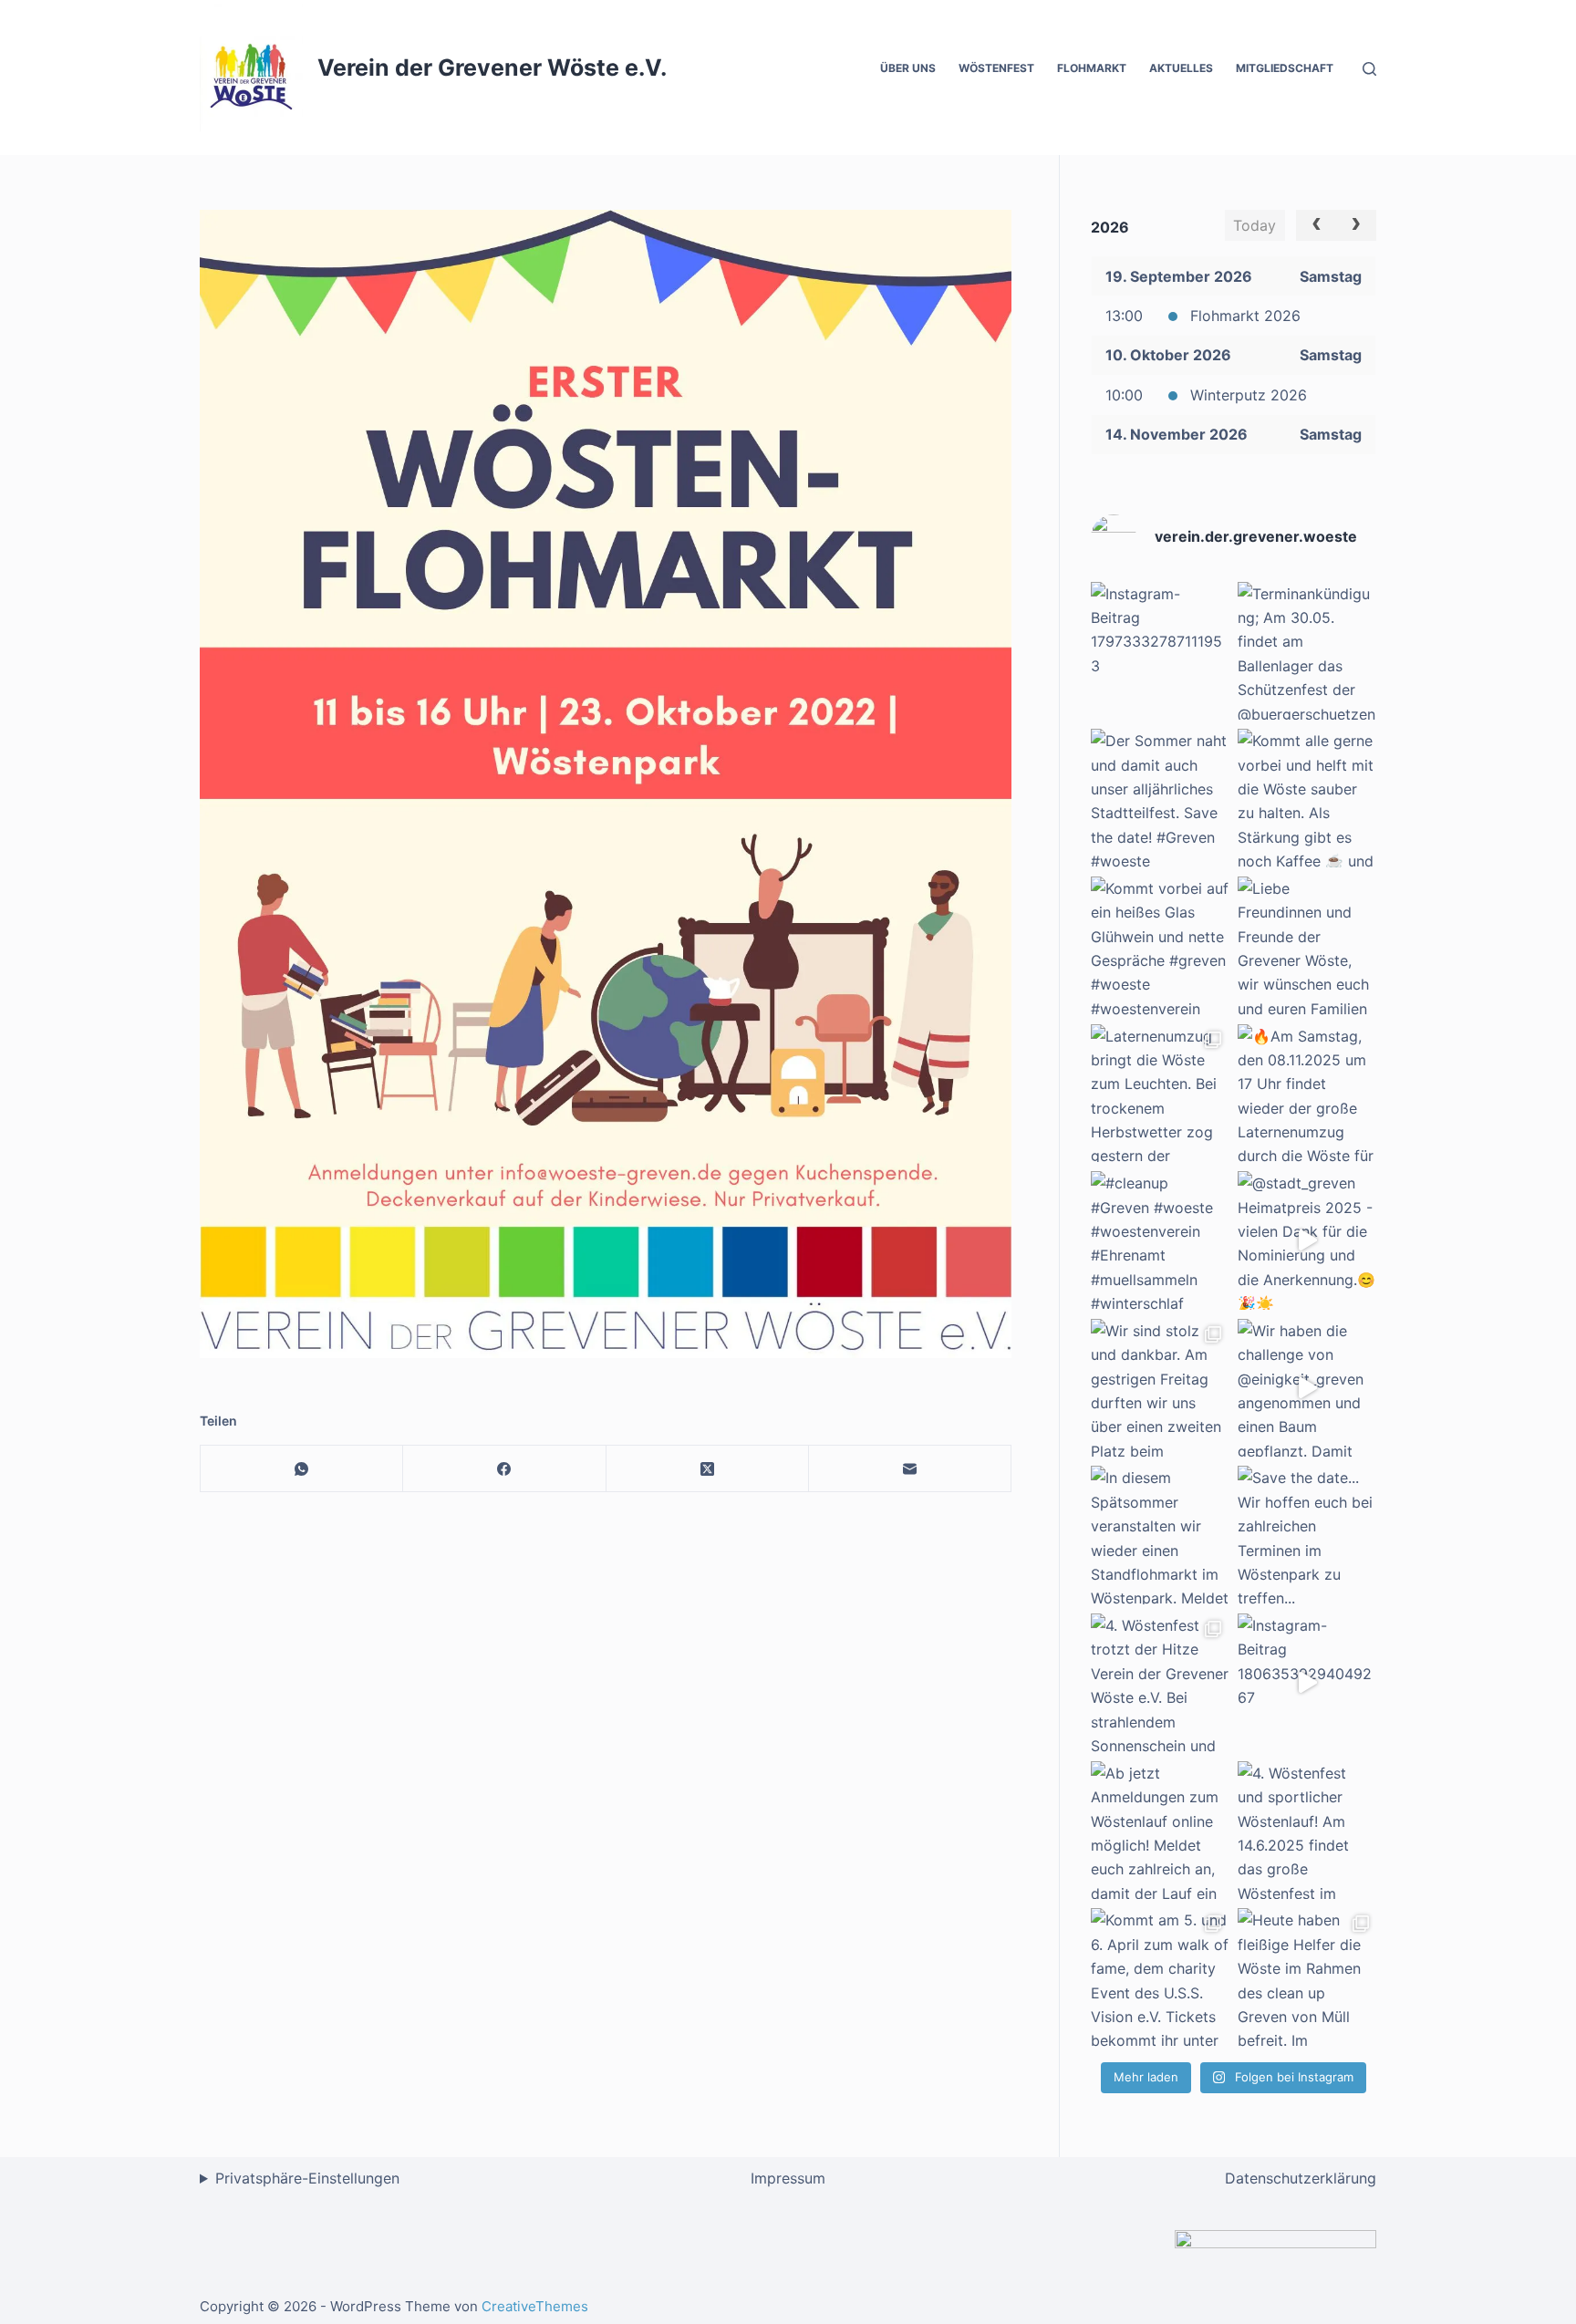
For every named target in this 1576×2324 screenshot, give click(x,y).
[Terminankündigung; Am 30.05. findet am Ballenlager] (1307, 651)
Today (1255, 225)
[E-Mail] (910, 1469)
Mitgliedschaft (1285, 68)
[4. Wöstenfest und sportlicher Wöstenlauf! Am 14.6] (1307, 1831)
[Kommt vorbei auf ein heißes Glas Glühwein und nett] (1160, 946)
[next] (1356, 225)
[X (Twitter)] (708, 1469)
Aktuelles (1181, 68)
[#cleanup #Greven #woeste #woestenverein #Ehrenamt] (1160, 1240)
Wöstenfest (996, 68)
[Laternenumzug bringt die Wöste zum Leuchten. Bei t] (1160, 1094)
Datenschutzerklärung (1301, 2178)
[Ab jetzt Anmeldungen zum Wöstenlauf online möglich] (1160, 1831)
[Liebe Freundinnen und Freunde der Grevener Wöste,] (1307, 946)
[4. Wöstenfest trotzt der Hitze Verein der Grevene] (1160, 1683)
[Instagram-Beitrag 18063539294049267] (1307, 1683)
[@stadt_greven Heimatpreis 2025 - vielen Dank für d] (1307, 1240)
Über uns (908, 68)
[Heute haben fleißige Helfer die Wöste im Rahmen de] (1307, 1977)
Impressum (788, 2178)
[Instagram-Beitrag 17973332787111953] (1160, 651)
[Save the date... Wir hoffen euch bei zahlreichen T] (1307, 1535)
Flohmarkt (1092, 68)
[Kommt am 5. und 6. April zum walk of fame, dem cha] (1160, 1977)
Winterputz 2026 (1249, 395)
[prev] (1317, 225)
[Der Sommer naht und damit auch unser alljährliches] (1160, 798)
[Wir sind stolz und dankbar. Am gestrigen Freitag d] (1160, 1388)
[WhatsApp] (302, 1469)
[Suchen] (1369, 69)
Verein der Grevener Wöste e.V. (492, 67)
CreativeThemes (535, 2306)
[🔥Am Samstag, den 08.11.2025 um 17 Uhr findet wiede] (1307, 1094)
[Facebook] (504, 1469)
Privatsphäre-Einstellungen (307, 2178)
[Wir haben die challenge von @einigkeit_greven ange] (1307, 1388)
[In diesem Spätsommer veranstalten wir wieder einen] (1160, 1535)
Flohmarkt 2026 (1245, 316)
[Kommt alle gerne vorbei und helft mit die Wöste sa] (1307, 798)
